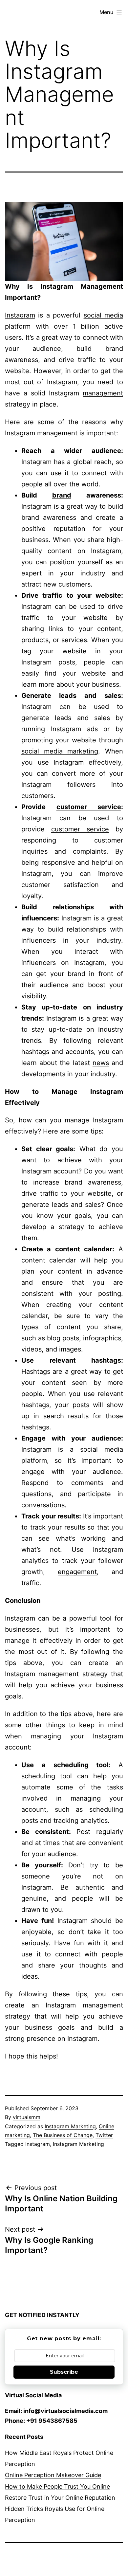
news (101, 1063)
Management (102, 286)
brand (114, 349)
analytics (35, 1561)
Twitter (104, 2135)
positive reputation (53, 529)
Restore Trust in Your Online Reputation (60, 2498)
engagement (77, 1572)
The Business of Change (63, 2135)
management (103, 393)
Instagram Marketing (70, 2126)
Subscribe (64, 2372)
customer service (89, 807)
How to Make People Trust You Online (57, 2486)
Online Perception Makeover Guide (53, 2475)
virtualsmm (27, 2117)
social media (103, 315)
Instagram (57, 286)
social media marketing (60, 751)
